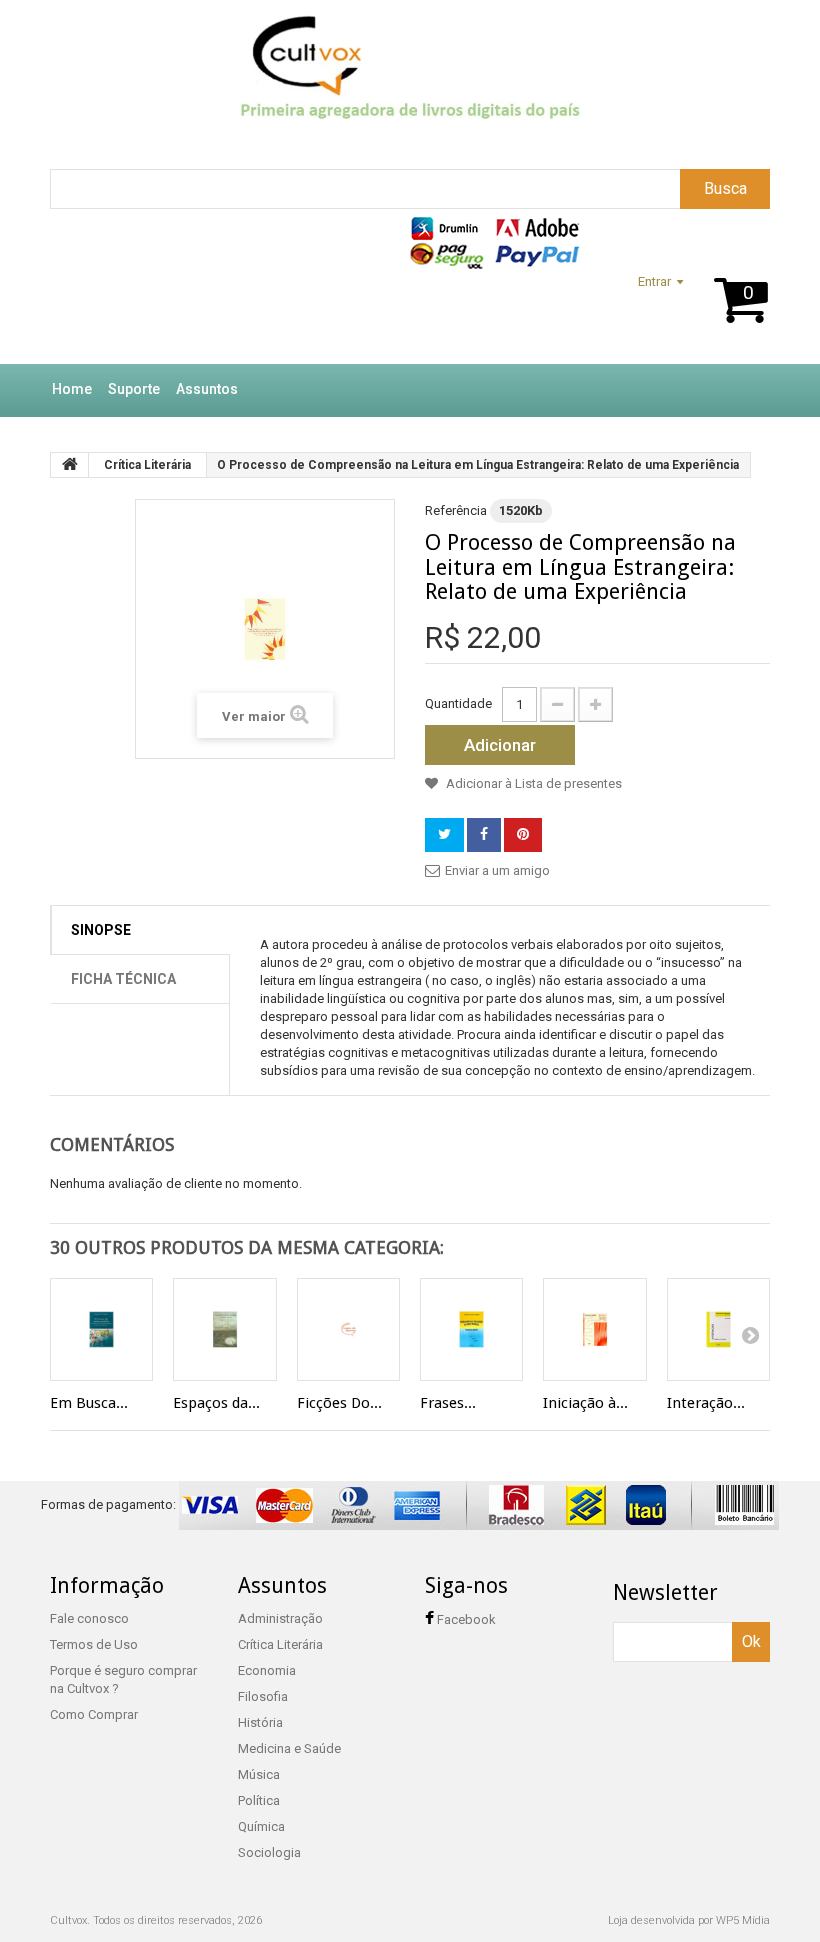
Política (259, 1800)
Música (259, 1774)
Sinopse (101, 930)
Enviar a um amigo (497, 870)
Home (72, 389)
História (260, 1722)
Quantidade (458, 703)
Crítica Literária (280, 1644)
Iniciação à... (585, 1403)
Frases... (448, 1403)
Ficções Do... (339, 1403)
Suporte (134, 389)
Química (261, 1826)
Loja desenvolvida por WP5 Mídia (689, 1920)
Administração (280, 1618)
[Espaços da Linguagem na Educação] (224, 1329)
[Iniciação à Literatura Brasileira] (594, 1329)
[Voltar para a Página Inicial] (70, 465)
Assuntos (207, 389)
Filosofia (263, 1696)
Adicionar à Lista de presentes (532, 783)
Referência (456, 510)
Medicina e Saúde (289, 1748)
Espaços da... (216, 1403)
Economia (267, 1670)
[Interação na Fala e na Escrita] (718, 1329)
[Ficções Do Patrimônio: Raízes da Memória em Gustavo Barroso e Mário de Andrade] (348, 1329)
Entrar (654, 281)
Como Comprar (94, 1714)
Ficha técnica (123, 979)
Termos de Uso (94, 1644)
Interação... (706, 1403)
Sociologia (269, 1852)
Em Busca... (89, 1403)
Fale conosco (89, 1618)
